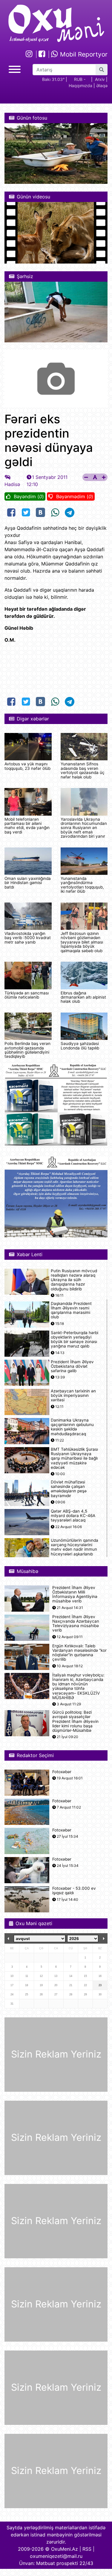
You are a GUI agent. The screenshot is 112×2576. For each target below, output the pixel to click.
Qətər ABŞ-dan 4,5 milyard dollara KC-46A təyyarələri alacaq (73, 1516)
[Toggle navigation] (15, 69)
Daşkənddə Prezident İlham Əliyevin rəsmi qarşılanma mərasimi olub (71, 1310)
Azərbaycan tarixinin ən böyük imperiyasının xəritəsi (73, 1396)
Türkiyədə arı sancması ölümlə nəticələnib (27, 995)
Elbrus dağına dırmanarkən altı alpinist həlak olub (83, 997)
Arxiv (100, 79)
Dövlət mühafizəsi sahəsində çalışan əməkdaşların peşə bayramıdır (69, 1489)
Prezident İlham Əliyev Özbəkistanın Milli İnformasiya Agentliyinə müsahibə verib (75, 1595)
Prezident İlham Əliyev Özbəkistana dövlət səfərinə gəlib (72, 1366)
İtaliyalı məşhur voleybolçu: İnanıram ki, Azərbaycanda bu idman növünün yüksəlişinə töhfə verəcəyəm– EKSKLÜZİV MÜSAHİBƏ (78, 1686)
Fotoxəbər (62, 1772)
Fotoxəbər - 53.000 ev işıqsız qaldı (74, 1891)
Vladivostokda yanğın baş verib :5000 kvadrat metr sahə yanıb (28, 938)
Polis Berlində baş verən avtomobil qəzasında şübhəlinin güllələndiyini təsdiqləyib (27, 1050)
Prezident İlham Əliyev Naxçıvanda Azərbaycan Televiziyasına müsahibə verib (76, 1624)
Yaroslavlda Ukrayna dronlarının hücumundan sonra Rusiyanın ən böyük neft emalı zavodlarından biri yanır (84, 828)
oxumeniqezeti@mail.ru (56, 2556)
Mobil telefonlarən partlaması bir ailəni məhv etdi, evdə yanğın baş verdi (27, 826)
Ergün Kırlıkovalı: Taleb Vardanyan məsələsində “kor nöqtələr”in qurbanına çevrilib (79, 1653)
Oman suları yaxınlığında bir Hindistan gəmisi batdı (28, 883)
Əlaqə (102, 86)
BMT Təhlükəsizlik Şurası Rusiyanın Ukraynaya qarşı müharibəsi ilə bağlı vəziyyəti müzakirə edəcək (74, 1458)
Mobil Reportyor (83, 54)
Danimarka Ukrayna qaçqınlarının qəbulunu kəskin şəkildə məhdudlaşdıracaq (72, 1427)
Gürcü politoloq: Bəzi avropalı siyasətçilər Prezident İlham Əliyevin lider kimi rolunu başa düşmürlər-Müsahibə (75, 1721)
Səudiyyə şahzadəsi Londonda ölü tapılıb (80, 1046)
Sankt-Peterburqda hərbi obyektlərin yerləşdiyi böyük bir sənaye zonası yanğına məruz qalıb (75, 1340)
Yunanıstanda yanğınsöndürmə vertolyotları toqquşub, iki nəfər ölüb (82, 885)
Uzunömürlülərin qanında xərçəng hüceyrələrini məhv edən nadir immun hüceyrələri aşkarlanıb (75, 1547)
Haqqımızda (80, 86)
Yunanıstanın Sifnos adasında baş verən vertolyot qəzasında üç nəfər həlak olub (83, 770)
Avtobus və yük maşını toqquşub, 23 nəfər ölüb (27, 766)
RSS (87, 2549)
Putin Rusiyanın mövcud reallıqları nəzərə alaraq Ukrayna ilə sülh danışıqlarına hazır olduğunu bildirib (74, 1280)
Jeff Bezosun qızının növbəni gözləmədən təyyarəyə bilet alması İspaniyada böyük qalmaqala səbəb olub (82, 942)
